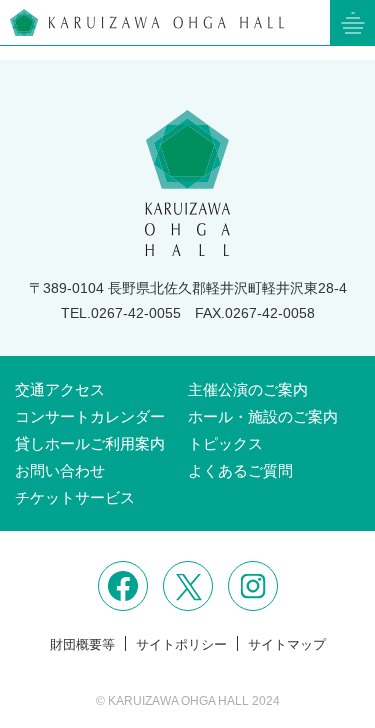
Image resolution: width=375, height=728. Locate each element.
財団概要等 (82, 644)
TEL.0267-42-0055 (121, 313)
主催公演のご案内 (248, 389)
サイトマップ (287, 644)
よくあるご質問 (240, 470)
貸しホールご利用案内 (90, 443)
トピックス (225, 443)
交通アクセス (60, 389)
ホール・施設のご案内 (263, 416)
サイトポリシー (181, 644)
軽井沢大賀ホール (147, 22)
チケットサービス (75, 497)
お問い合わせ (60, 470)
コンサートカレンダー (90, 416)
